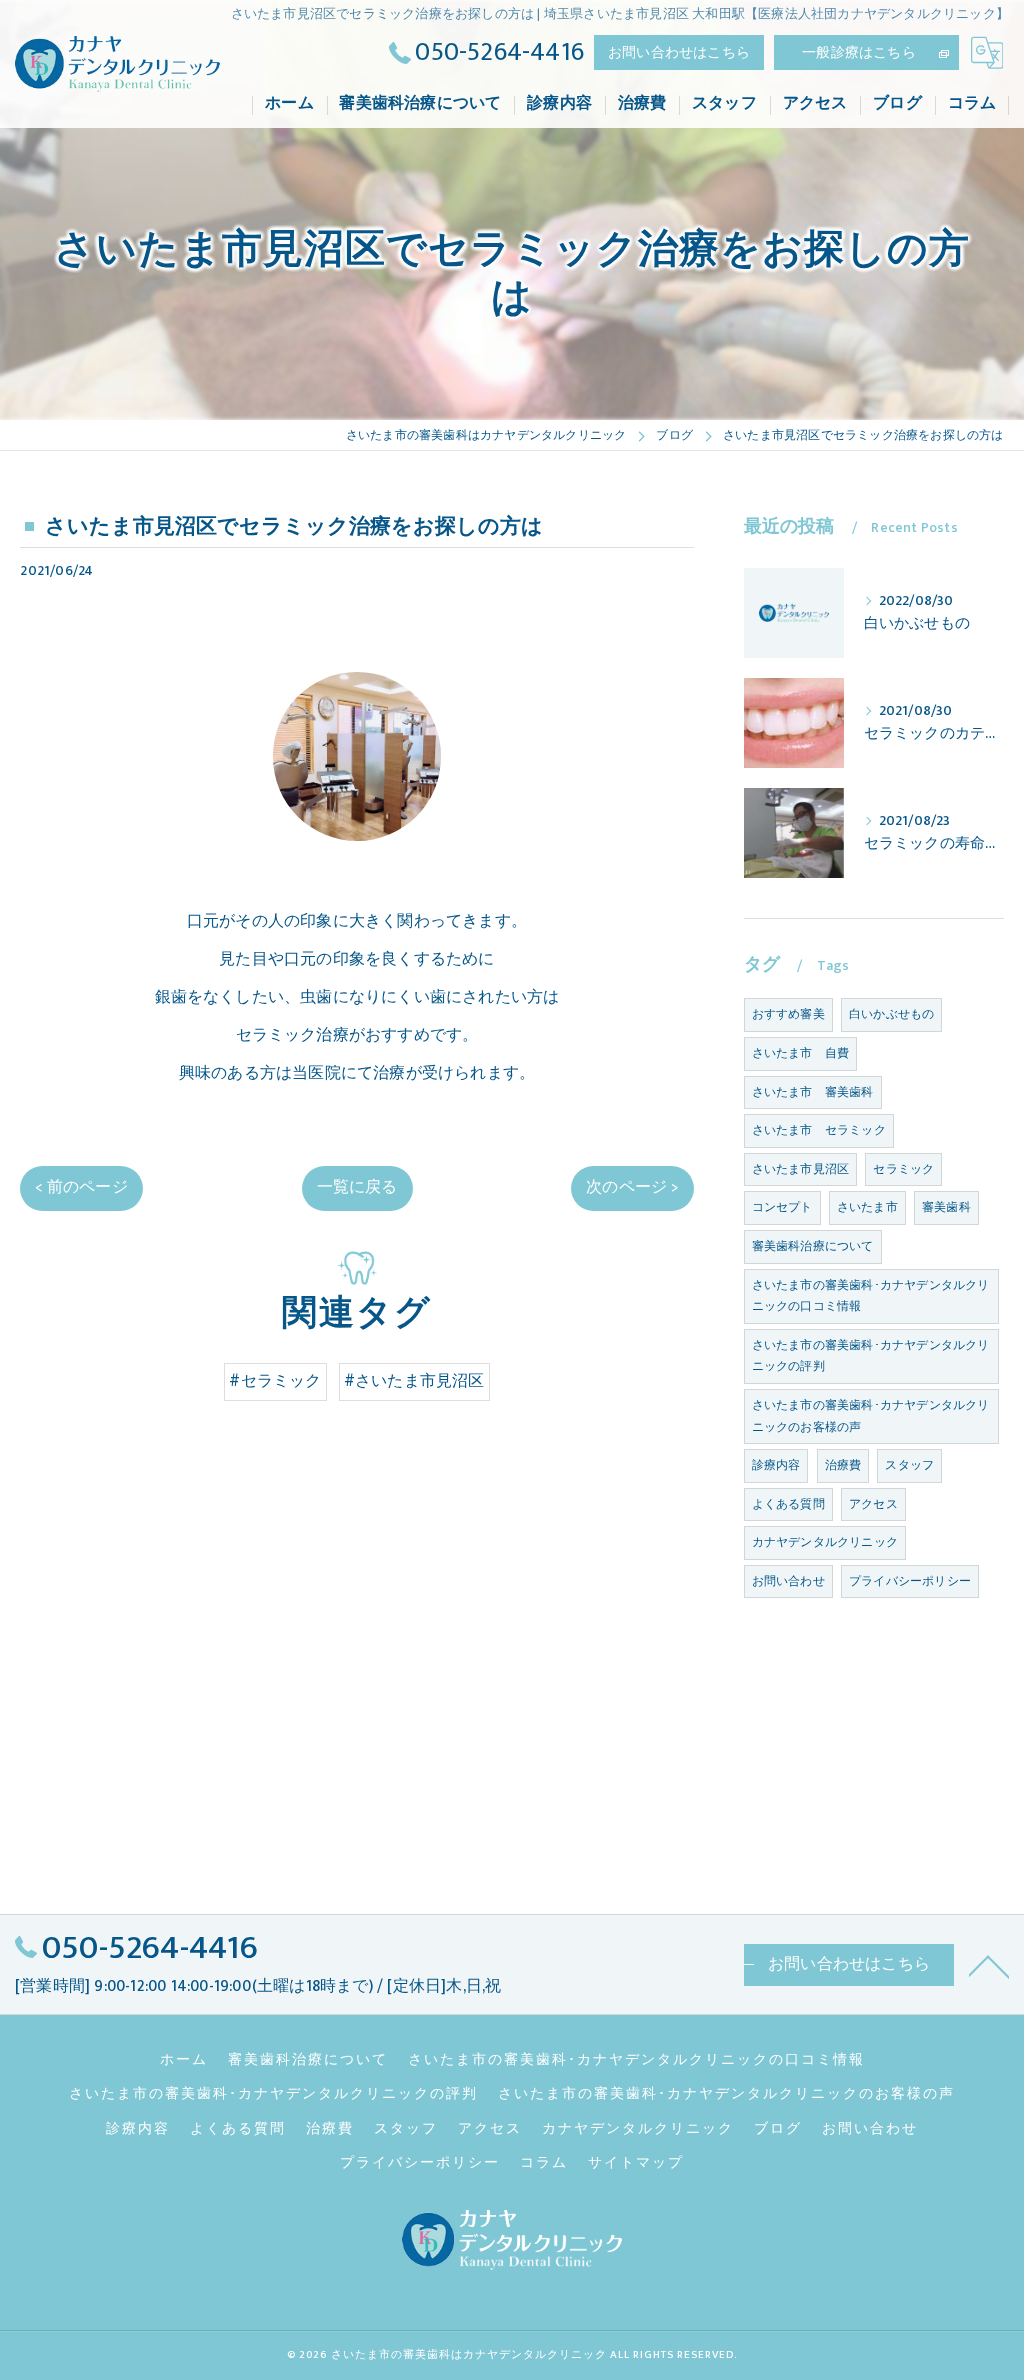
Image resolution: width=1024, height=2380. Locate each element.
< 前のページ (81, 1187)
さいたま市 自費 (801, 1053)
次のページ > (632, 1187)
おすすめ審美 (788, 1014)
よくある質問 (788, 1504)
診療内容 (776, 1465)
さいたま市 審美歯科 (813, 1092)
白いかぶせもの (891, 1014)
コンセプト (782, 1207)
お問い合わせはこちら (679, 52)
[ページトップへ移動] (989, 1965)
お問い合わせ (788, 1581)
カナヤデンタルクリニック (825, 1542)
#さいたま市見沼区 (414, 1381)
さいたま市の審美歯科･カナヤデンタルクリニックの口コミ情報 (871, 1296)
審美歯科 (946, 1207)
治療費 (843, 1465)
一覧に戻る (357, 1187)
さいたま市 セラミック (819, 1130)
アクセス (873, 1504)
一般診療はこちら (859, 52)
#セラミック (275, 1381)
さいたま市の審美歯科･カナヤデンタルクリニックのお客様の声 (871, 1416)
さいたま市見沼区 (801, 1169)
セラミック (903, 1169)
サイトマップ (636, 2163)
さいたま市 (867, 1207)
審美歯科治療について (813, 1246)
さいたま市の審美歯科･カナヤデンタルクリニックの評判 (871, 1356)
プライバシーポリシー (910, 1581)
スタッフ (909, 1465)
